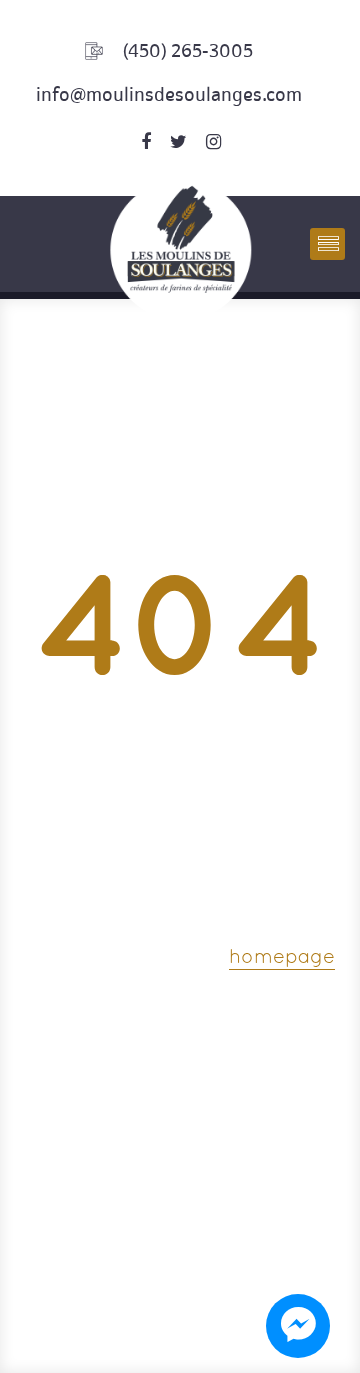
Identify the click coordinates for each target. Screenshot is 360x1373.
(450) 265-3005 (188, 51)
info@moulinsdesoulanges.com (169, 94)
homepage (282, 958)
